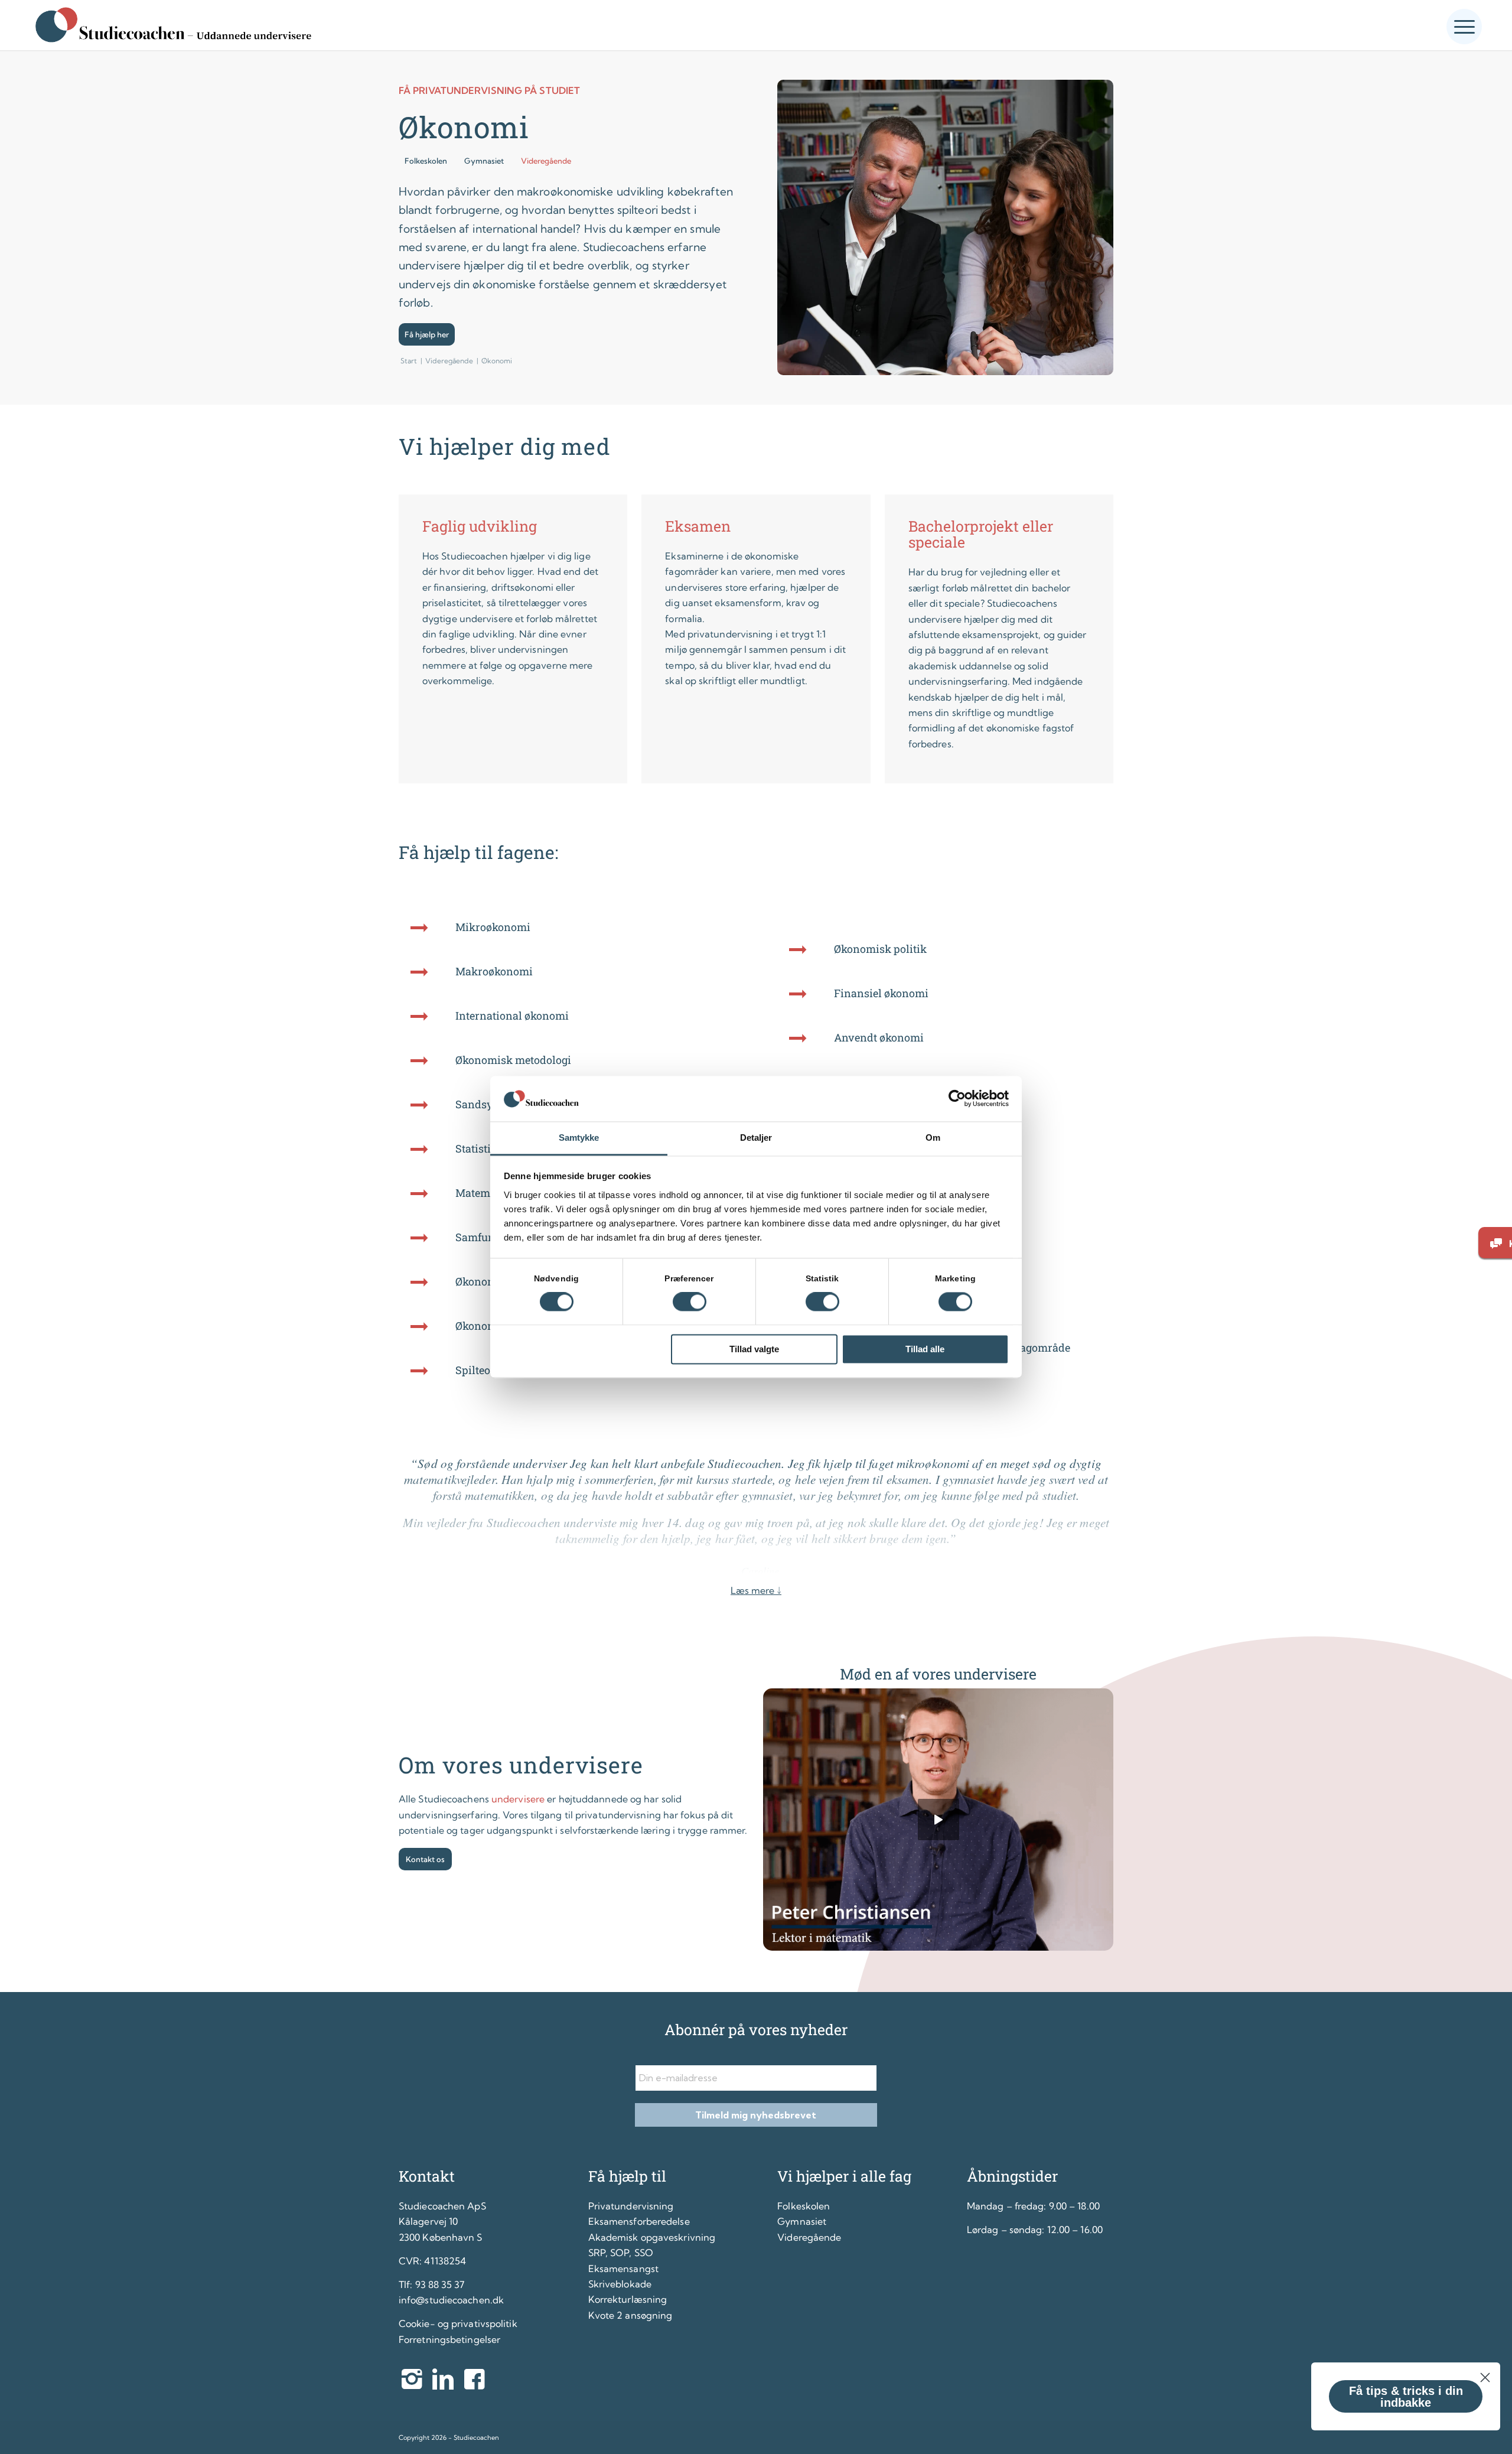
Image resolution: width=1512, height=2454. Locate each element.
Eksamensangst (623, 2269)
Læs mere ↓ (756, 1590)
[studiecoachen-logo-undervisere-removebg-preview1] (172, 25)
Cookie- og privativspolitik (458, 2323)
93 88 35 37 (440, 2284)
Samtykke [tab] (579, 1138)
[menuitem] (1464, 22)
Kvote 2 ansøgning (630, 2315)
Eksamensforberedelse (639, 2221)
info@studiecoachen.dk (451, 2300)
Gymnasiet (802, 2221)
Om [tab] (933, 1138)
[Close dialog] (1485, 2377)
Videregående (809, 2237)
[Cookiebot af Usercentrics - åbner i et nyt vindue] (957, 1099)
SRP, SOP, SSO (621, 2253)
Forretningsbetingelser (449, 2339)
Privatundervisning (631, 2206)
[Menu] (1464, 27)
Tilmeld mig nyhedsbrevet (756, 2115)
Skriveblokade (620, 2284)
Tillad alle (925, 1349)
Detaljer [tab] (756, 1138)
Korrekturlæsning (628, 2299)
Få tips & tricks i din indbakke (1406, 2397)
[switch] (690, 1302)
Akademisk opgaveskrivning (652, 2237)
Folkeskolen (804, 2206)
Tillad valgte (754, 1349)
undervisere (518, 1799)
